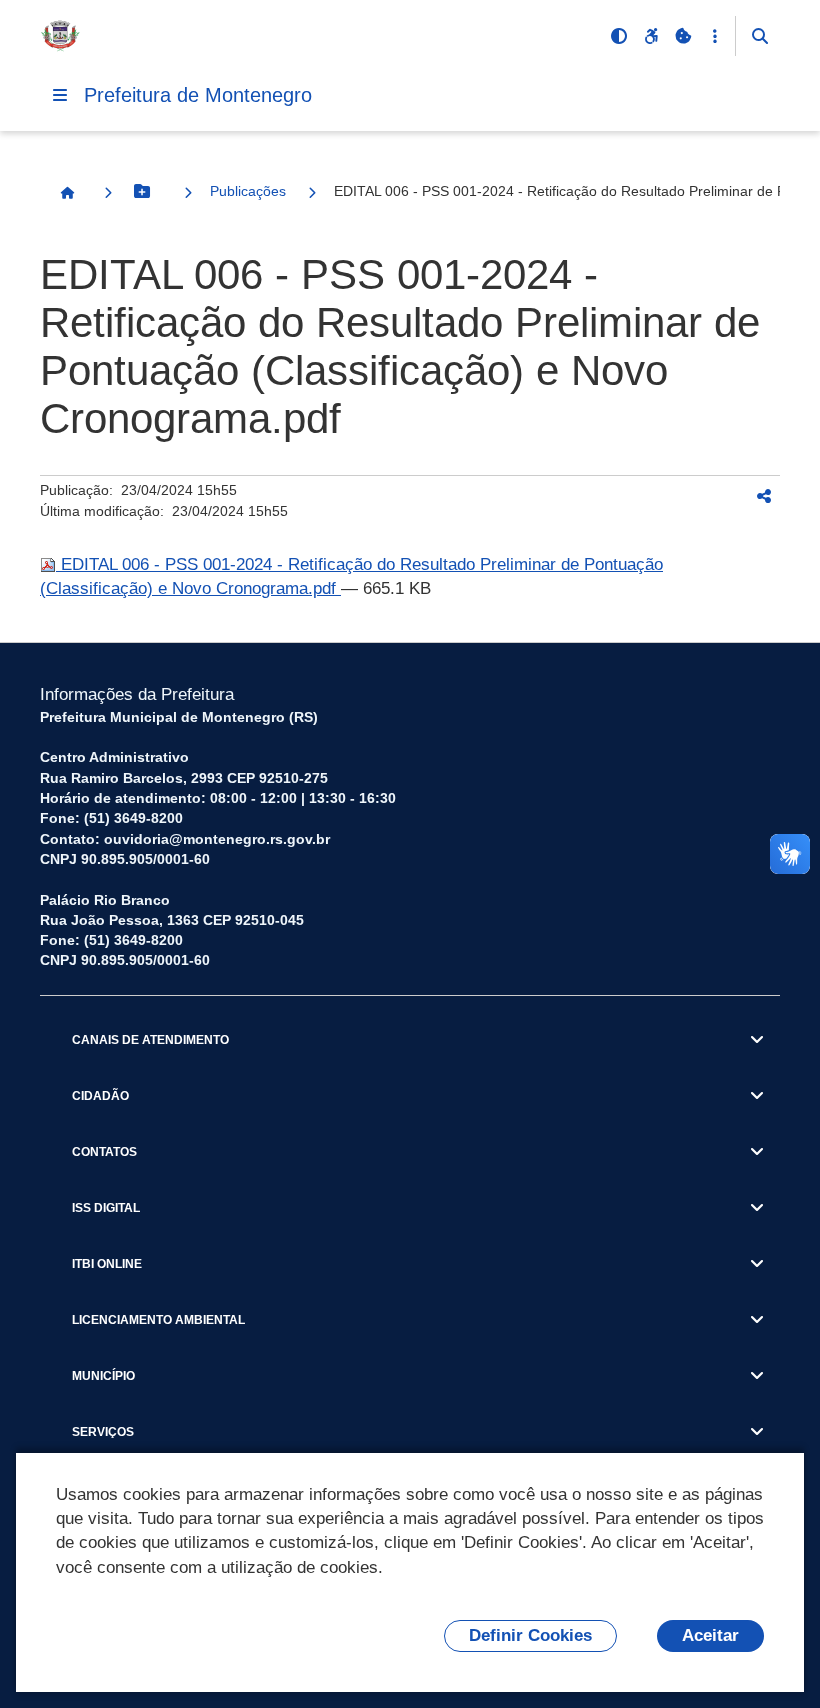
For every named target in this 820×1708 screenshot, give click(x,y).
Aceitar (710, 1635)
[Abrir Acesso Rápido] (715, 36)
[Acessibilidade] (651, 36)
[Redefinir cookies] (683, 36)
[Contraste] (619, 36)
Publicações (248, 191)
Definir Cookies (530, 1635)
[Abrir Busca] (760, 36)
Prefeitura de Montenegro (198, 95)
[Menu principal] (60, 95)
